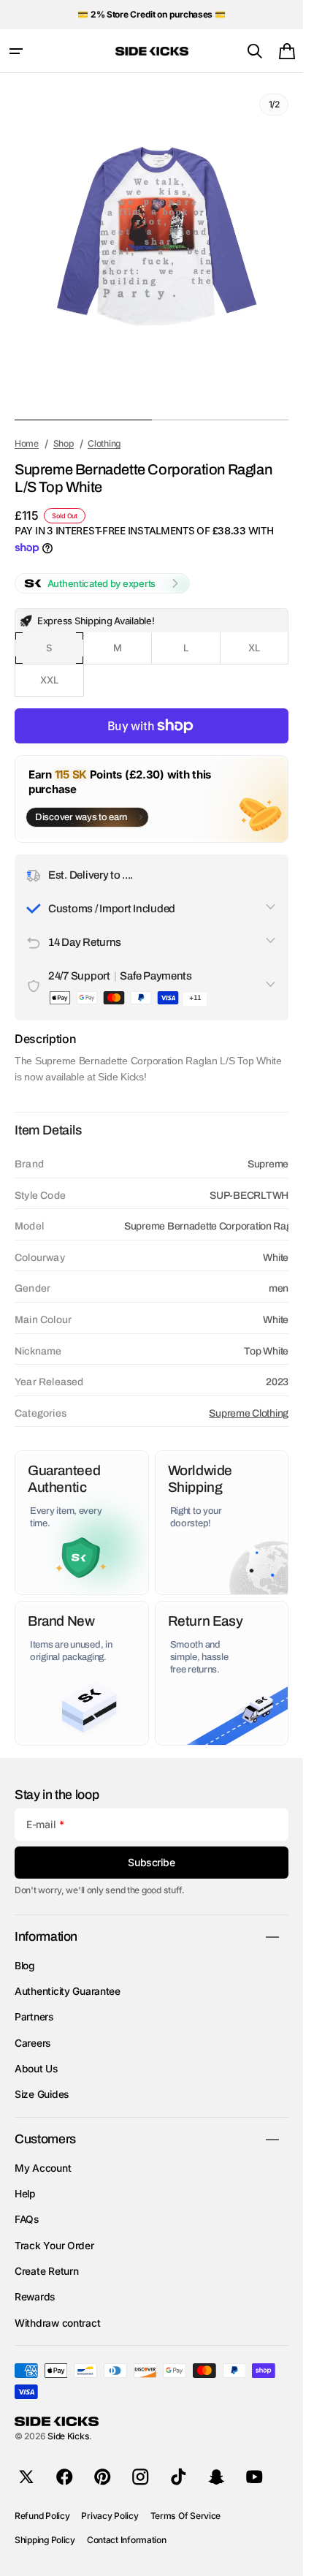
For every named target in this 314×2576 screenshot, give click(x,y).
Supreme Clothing (249, 1402)
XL (268, 642)
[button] (16, 51)
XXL (62, 674)
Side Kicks (68, 2436)
